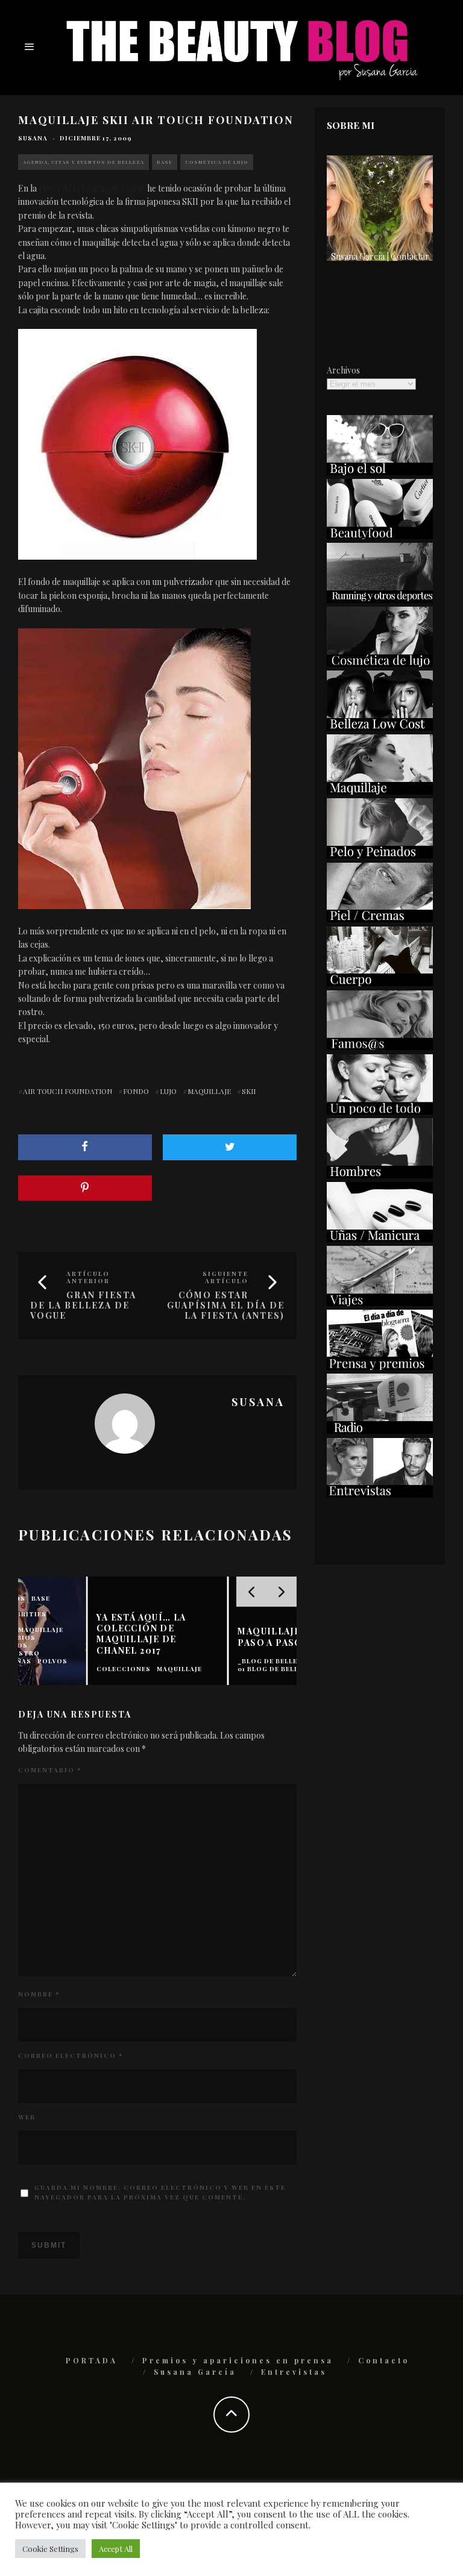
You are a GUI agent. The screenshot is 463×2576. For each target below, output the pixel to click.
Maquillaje (209, 1091)
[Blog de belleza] (380, 1111)
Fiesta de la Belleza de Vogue (92, 188)
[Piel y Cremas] (380, 919)
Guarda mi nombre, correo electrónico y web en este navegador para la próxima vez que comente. (160, 2192)
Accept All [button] (116, 2549)
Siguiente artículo (225, 1277)
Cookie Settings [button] (50, 2549)
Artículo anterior (88, 1277)
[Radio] (380, 1430)
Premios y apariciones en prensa (238, 2360)
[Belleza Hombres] (380, 1175)
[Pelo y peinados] (380, 855)
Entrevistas (294, 2372)
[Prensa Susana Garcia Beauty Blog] (380, 1367)
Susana (33, 138)
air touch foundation (68, 1091)
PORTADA (92, 2360)
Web (27, 2117)
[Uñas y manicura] (380, 1239)
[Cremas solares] (380, 472)
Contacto (384, 2360)
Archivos (343, 370)
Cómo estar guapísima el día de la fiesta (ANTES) (226, 1305)
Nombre (39, 1994)
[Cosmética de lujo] (380, 664)
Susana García (195, 2372)
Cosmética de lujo (217, 162)
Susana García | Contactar (380, 256)
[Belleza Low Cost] (380, 727)
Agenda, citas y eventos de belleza (83, 162)
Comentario (50, 1770)
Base (165, 162)
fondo (136, 1091)
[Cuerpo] (380, 983)
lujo (168, 1091)
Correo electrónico (71, 2055)
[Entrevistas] (380, 1494)
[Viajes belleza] (380, 1303)
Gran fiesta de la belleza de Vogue (83, 1305)
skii (249, 1091)
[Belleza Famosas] (380, 1047)
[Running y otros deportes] (380, 600)
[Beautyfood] (380, 536)
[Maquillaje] (380, 791)
